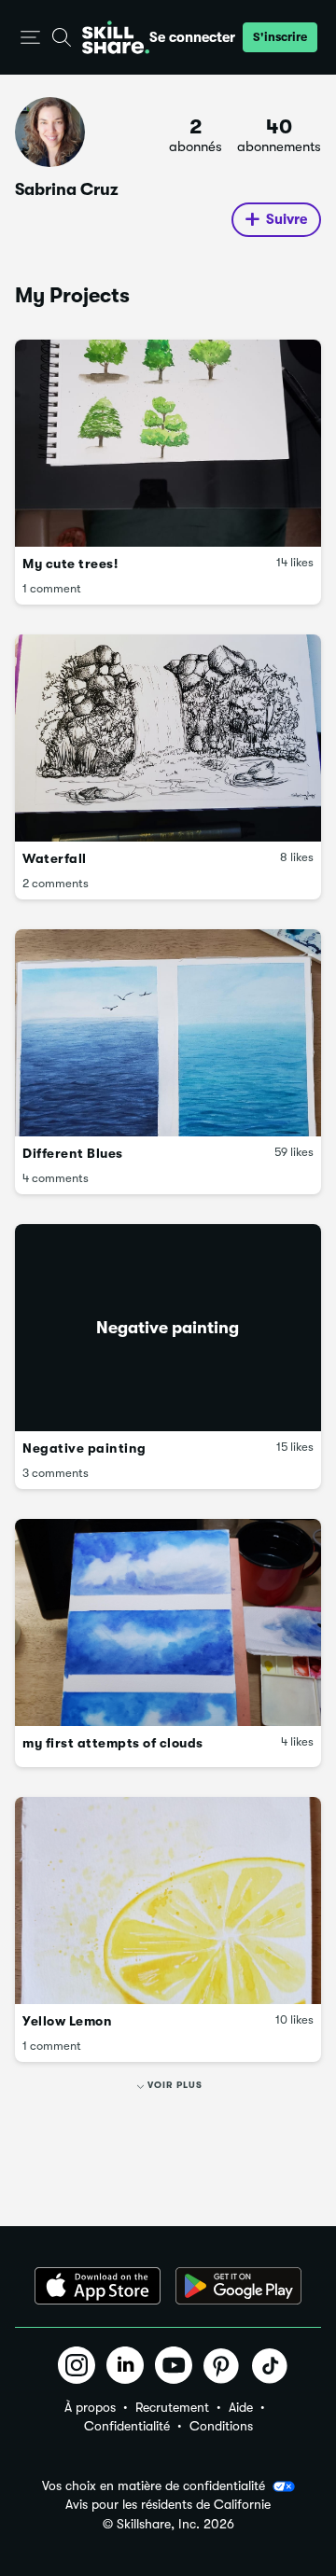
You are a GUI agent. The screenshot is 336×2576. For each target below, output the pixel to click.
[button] (30, 38)
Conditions (221, 2426)
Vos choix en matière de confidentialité (154, 2485)
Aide (241, 2407)
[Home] (116, 37)
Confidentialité (127, 2426)
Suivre (287, 219)
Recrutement (172, 2407)
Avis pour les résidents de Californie (168, 2505)
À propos (90, 2407)
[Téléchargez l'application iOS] (98, 2286)
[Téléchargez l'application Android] (238, 2286)
